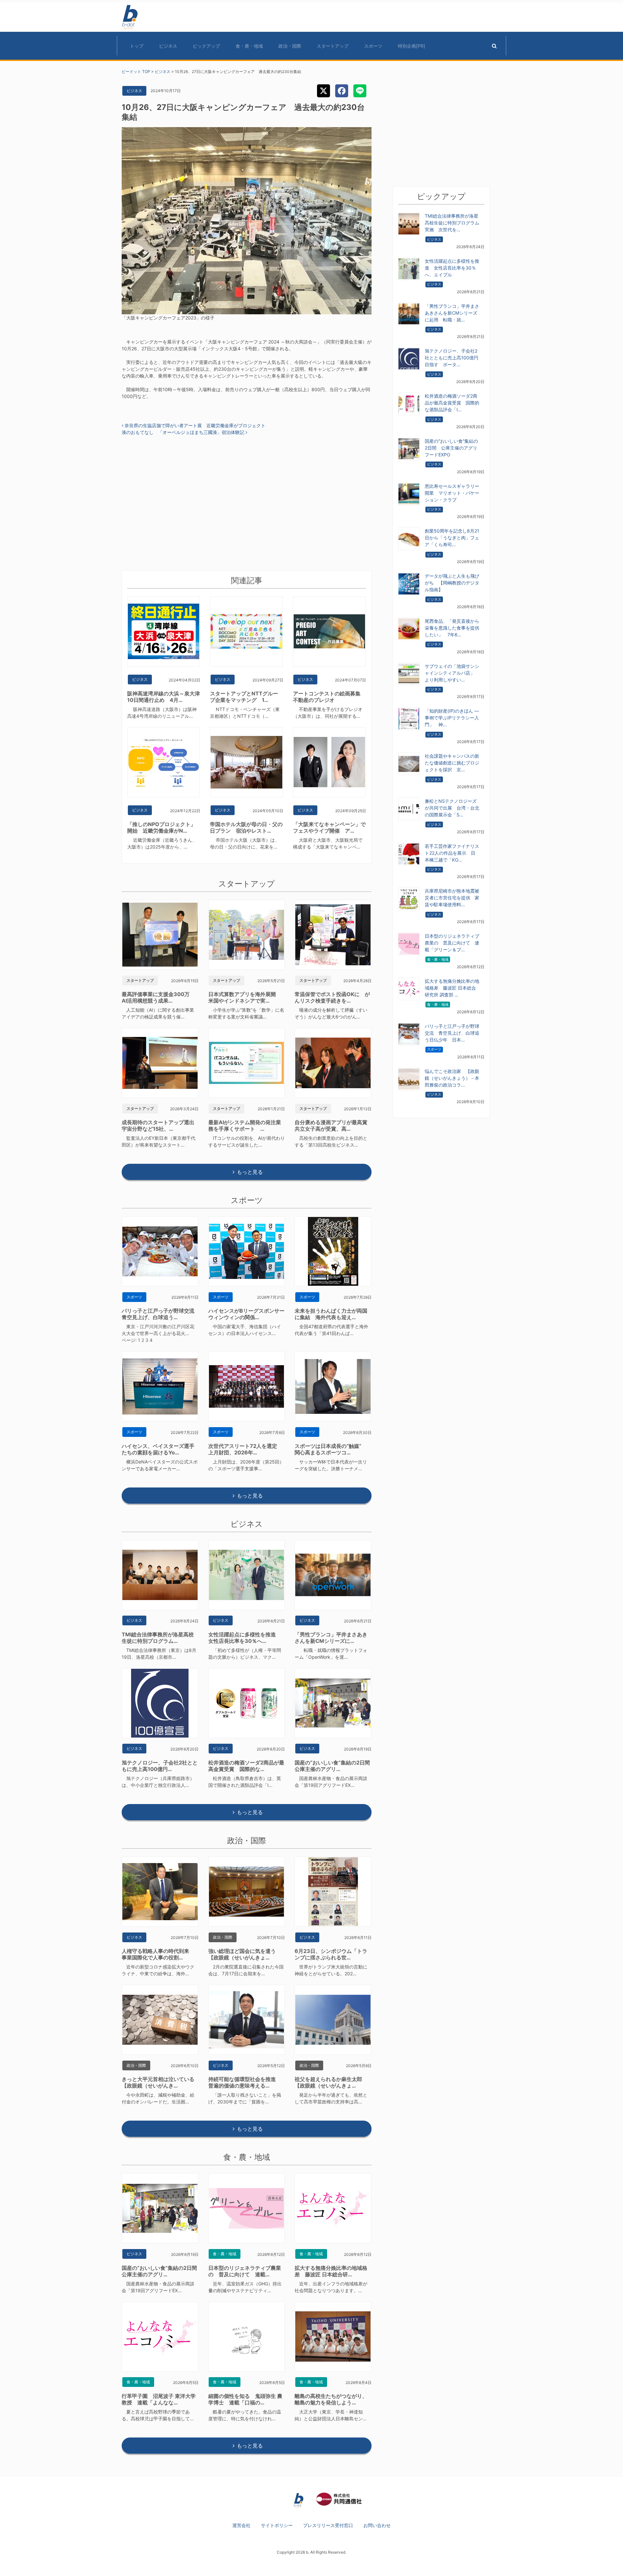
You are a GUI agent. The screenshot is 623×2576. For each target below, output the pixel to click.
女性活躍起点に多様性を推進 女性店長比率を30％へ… (245, 1638)
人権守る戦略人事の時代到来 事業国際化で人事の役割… (158, 1954)
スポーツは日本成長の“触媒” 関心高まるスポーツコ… (331, 1449)
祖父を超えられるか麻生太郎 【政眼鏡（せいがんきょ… (331, 2082)
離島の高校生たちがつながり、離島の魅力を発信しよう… (331, 2399)
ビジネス (168, 46)
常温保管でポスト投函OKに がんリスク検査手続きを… (332, 997)
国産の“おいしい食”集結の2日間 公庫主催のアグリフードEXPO (451, 448)
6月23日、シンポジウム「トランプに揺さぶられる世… (331, 1954)
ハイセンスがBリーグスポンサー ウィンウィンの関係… (249, 1314)
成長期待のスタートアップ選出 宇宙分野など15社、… (161, 1125)
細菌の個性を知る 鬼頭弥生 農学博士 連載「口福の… (245, 2399)
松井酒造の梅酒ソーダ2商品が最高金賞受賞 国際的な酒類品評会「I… (452, 403)
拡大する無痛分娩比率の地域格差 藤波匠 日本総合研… (331, 2271)
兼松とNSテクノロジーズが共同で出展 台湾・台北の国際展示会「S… (452, 808)
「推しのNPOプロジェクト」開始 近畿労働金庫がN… (161, 827)
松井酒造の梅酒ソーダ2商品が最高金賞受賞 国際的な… (246, 1766)
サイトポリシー (277, 2525)
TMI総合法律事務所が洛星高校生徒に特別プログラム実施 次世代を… (452, 223)
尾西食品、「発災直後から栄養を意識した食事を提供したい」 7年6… (452, 628)
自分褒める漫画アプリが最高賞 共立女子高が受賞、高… (334, 1125)
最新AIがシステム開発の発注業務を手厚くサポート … (245, 1125)
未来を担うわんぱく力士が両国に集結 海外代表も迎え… (331, 1314)
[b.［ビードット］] (299, 2500)
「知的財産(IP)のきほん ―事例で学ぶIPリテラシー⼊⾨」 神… (452, 718)
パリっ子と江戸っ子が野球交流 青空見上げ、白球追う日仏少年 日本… (452, 1033)
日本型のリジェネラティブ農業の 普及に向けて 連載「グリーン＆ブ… (452, 943)
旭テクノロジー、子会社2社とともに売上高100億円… (160, 1766)
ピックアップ (206, 46)
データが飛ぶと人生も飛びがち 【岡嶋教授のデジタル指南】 (452, 583)
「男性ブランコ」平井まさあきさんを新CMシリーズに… (331, 1638)
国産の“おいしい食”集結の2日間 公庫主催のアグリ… (335, 1766)
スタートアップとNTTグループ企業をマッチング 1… (244, 697)
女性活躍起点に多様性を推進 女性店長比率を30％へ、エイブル (452, 268)
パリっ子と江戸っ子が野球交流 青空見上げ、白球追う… (161, 1314)
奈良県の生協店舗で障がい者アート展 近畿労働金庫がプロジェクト (194, 425)
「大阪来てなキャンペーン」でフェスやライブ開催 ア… (329, 827)
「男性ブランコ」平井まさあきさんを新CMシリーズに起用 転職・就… (452, 313)
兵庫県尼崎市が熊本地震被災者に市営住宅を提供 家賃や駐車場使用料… (452, 898)
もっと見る (250, 1172)
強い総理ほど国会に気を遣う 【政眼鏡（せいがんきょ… (245, 1954)
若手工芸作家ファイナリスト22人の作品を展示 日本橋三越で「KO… (452, 853)
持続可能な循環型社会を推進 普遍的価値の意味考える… (245, 2082)
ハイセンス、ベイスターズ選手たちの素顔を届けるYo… (158, 1449)
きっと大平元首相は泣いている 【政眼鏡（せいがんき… (161, 2082)
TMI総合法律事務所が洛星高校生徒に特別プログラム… (158, 1638)
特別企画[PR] (411, 46)
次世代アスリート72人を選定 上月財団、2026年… (245, 1449)
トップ (137, 46)
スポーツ (373, 46)
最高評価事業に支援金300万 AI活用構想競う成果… (158, 997)
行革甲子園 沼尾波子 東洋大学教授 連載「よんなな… (159, 2399)
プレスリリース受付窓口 (328, 2525)
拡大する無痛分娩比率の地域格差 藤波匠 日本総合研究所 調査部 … (452, 988)
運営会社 (241, 2525)
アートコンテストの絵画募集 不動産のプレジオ (329, 697)
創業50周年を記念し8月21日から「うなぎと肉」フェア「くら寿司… (452, 538)
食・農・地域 (249, 46)
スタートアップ (333, 46)
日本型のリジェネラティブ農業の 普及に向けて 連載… (245, 2271)
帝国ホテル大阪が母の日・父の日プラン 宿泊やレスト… (246, 827)
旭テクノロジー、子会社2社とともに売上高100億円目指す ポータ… (452, 358)
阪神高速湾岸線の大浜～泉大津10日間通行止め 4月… (164, 697)
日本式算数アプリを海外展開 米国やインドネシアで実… (245, 997)
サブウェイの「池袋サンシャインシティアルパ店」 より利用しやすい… (452, 673)
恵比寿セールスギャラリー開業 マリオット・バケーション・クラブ (452, 493)
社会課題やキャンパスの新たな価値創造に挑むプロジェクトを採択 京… (452, 763)
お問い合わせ (377, 2525)
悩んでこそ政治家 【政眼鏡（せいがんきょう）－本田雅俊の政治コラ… (452, 1078)
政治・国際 (290, 46)
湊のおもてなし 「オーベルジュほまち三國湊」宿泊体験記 (184, 432)
